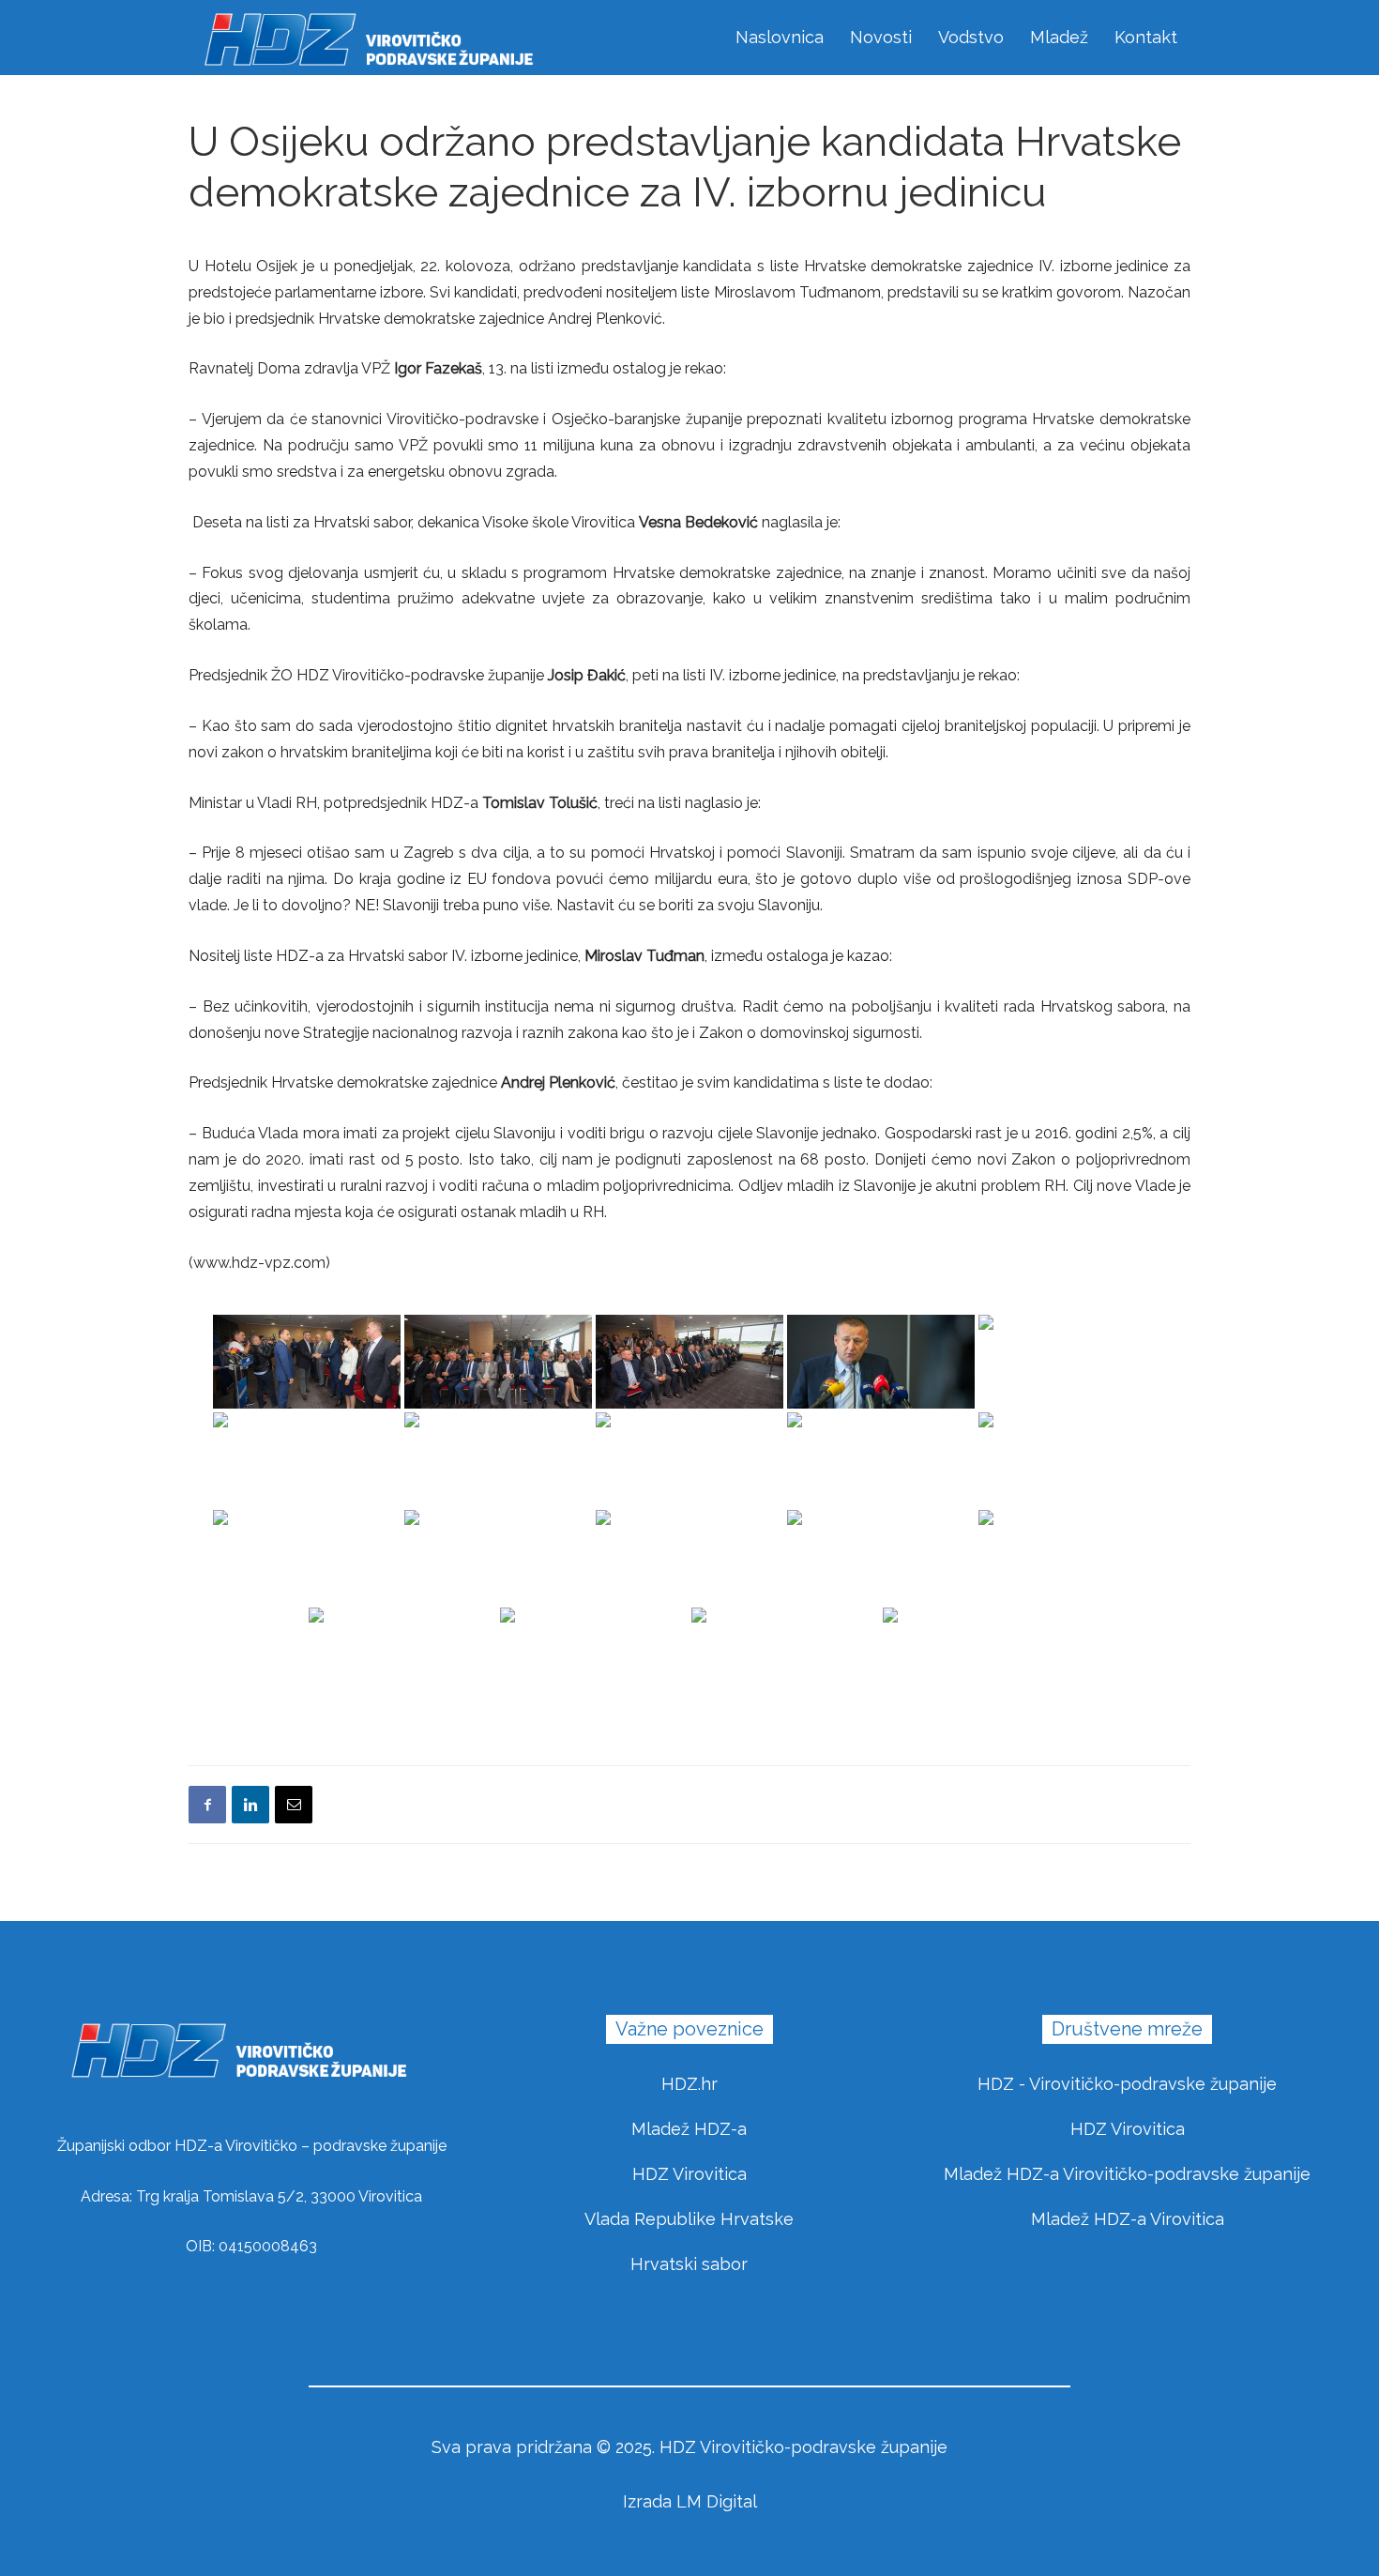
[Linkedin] (250, 1805)
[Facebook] (207, 1805)
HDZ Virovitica (689, 2174)
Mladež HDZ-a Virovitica (1128, 2219)
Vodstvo (971, 37)
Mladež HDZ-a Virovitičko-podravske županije (1127, 2174)
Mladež (1059, 37)
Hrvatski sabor (689, 2264)
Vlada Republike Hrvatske (689, 2219)
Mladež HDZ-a (689, 2129)
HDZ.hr (689, 2084)
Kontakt (1146, 37)
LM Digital (717, 2501)
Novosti (881, 37)
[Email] (294, 1805)
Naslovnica (780, 37)
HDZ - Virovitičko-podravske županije (1127, 2084)
